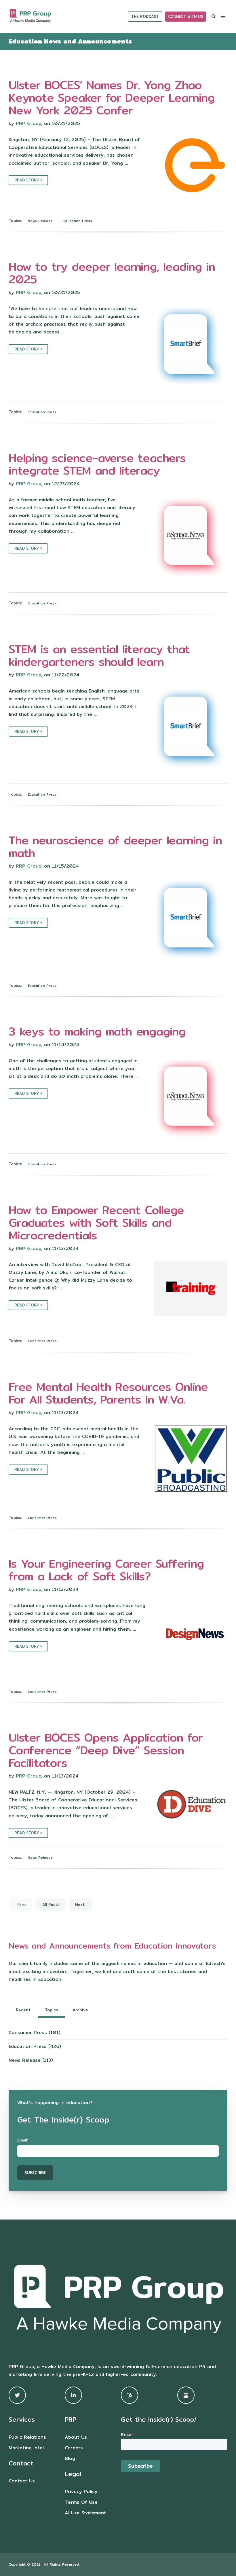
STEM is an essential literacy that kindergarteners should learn (99, 655)
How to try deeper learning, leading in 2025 (112, 273)
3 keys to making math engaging (97, 1031)
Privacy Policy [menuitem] (81, 2491)
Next (81, 1905)
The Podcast (145, 16)
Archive (80, 2010)
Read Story (27, 180)
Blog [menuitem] (70, 2458)
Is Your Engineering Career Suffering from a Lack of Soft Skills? (106, 1570)
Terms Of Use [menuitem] (81, 2502)
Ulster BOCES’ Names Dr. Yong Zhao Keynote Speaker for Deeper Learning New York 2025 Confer (112, 97)
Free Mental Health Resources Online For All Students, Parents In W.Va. (108, 1393)
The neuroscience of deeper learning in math (115, 846)
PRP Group (28, 123)
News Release (40, 221)
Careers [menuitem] (74, 2448)
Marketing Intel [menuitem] (26, 2448)
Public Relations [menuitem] (27, 2437)
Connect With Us (186, 16)
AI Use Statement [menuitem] (85, 2513)
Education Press (78, 221)
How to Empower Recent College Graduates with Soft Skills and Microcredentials (96, 1222)
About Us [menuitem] (76, 2437)
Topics (52, 2010)
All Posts (51, 1905)
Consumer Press (42, 1341)
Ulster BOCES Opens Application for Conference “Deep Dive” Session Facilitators (106, 1750)
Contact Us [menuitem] (22, 2481)
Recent (23, 2010)
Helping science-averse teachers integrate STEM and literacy (97, 464)
